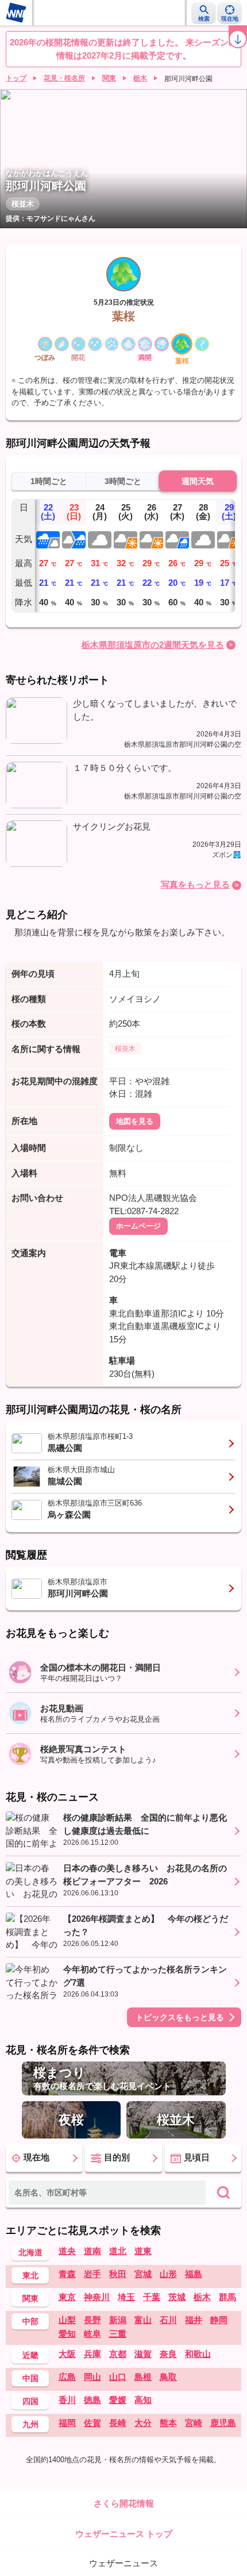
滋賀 (143, 2354)
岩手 (92, 2274)
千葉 (152, 2297)
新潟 (118, 2320)
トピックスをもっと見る (180, 2017)
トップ (16, 78)
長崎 (118, 2423)
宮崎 (194, 2423)
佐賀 (92, 2423)
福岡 (67, 2423)
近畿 (30, 2355)
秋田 (118, 2274)
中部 (30, 2321)
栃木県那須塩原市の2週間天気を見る (153, 645)
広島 (67, 2377)
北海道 (30, 2252)
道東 (143, 2251)
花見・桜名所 (64, 78)
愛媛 (118, 2400)
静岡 (219, 2320)
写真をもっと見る (195, 884)
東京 (67, 2297)
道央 (67, 2251)
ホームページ (138, 1226)
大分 (143, 2423)
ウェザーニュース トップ (124, 2534)
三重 (118, 2334)
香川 (67, 2400)
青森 (67, 2274)
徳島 (92, 2400)
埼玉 (126, 2297)
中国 (30, 2378)
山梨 (67, 2320)
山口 (118, 2377)
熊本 (168, 2423)
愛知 (67, 2334)
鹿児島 (223, 2423)
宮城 (143, 2274)
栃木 (140, 78)
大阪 (67, 2354)
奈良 (168, 2354)
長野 (92, 2320)
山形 (168, 2274)
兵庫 (92, 2354)
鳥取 (168, 2377)
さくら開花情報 (124, 2503)
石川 (168, 2320)
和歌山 (198, 2354)
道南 (92, 2251)
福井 (194, 2320)
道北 (118, 2251)
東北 (30, 2275)
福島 (194, 2274)
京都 (118, 2354)
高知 (143, 2400)
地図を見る (135, 1121)
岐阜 (92, 2334)
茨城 (177, 2297)
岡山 (92, 2377)
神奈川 (97, 2297)
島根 (143, 2377)
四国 (30, 2401)
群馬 (227, 2297)
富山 (143, 2320)
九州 (30, 2424)
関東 (109, 78)
